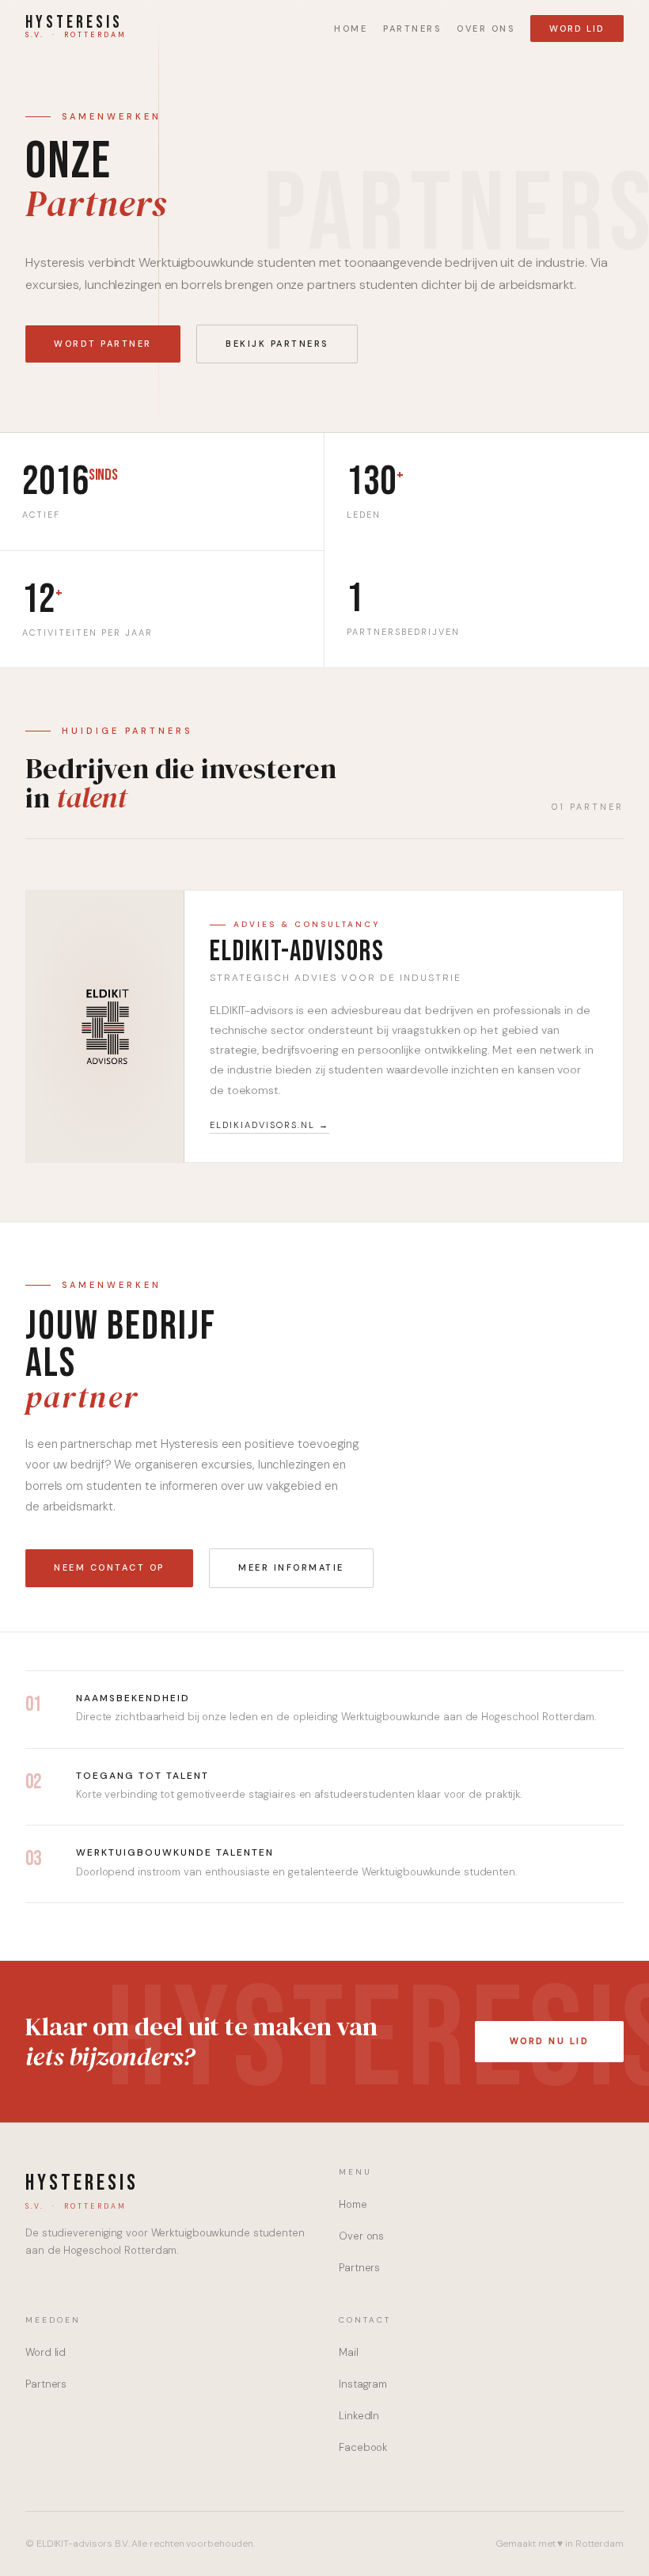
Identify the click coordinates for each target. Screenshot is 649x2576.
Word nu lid (550, 2041)
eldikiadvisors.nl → (269, 1125)
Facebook (363, 2447)
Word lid (577, 28)
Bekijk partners (277, 344)
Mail (349, 2352)
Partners (412, 28)
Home (351, 28)
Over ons (486, 28)
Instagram (363, 2384)
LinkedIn (359, 2416)
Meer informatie (291, 1567)
